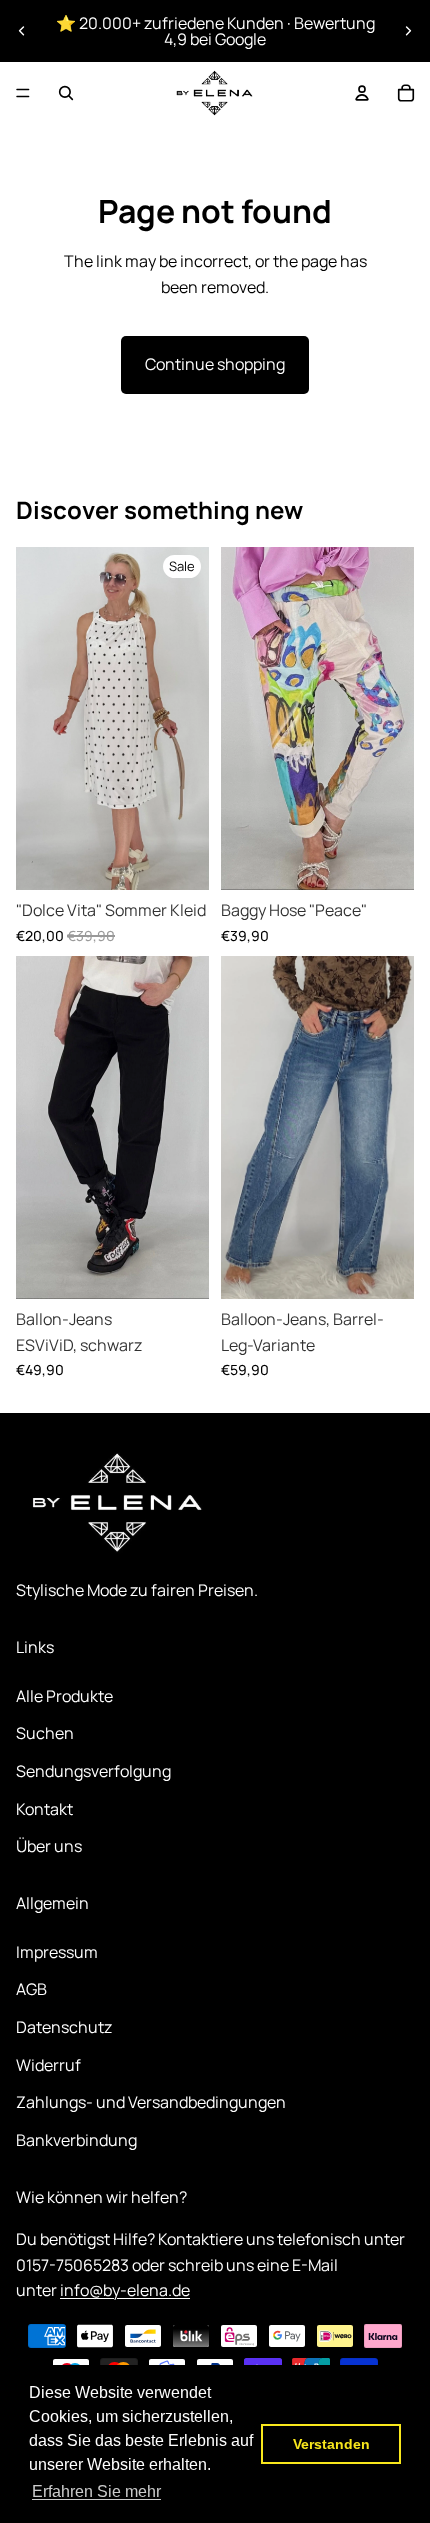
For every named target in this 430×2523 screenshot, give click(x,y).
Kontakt (44, 1809)
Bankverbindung (76, 2140)
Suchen (45, 1733)
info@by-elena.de (125, 2290)
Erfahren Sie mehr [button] (96, 2491)
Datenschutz (64, 2027)
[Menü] (23, 93)
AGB (31, 1989)
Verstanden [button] (331, 2444)
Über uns (49, 1846)
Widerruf (48, 2065)
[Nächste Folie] (408, 31)
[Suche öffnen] (66, 93)
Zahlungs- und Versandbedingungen (151, 2102)
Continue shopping (215, 364)
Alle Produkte (64, 1696)
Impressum (57, 1952)
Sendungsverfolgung (93, 1771)
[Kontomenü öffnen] (362, 93)
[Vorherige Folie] (22, 31)
